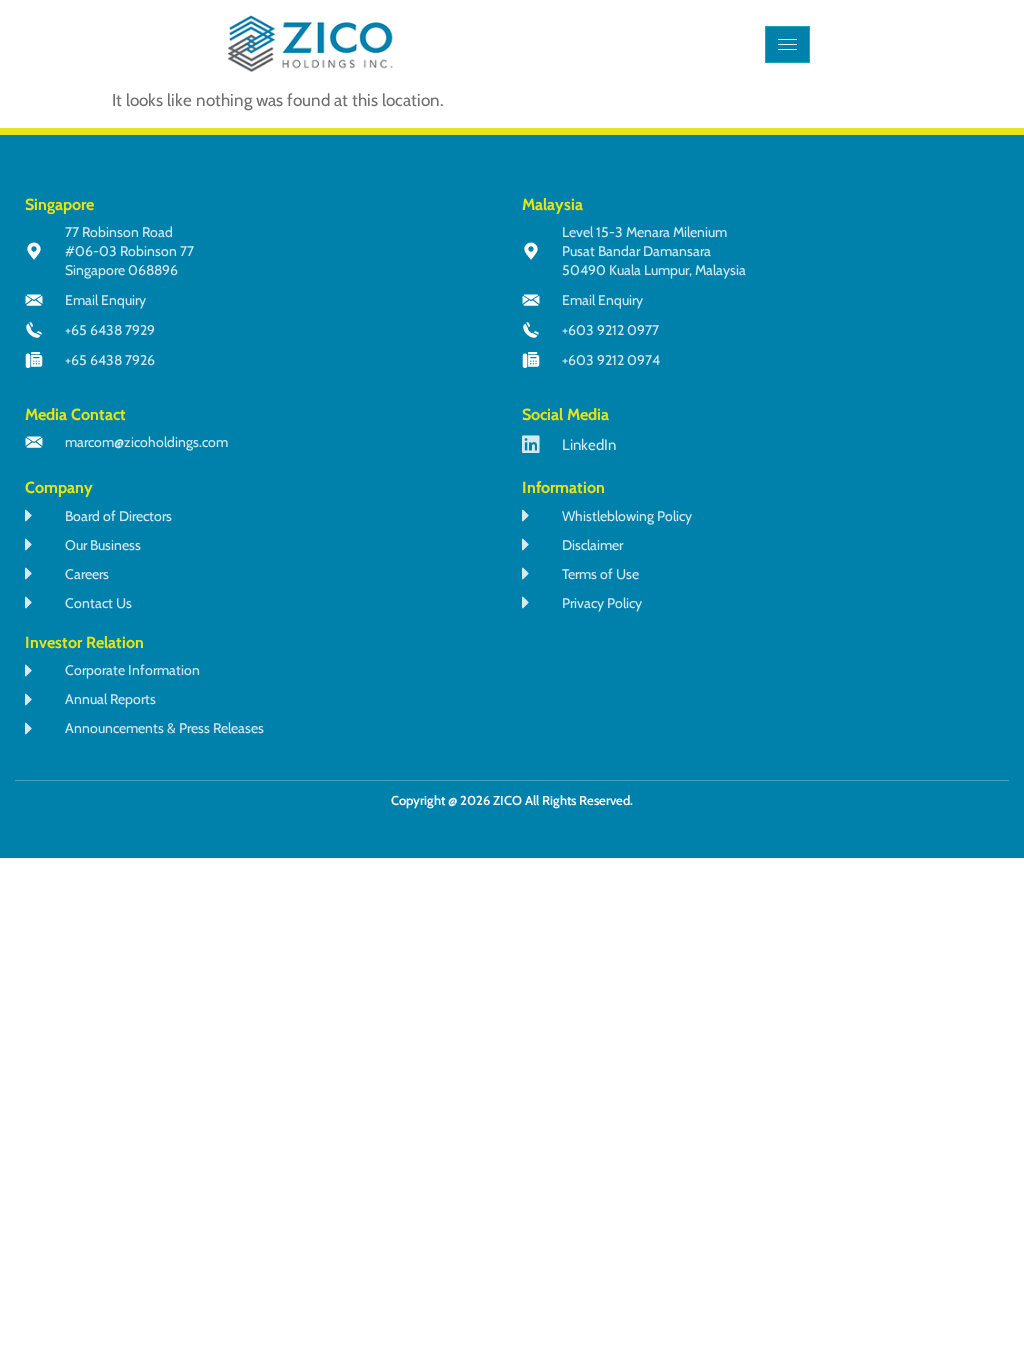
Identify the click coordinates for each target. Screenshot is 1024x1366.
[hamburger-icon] (787, 44)
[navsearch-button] (846, 44)
